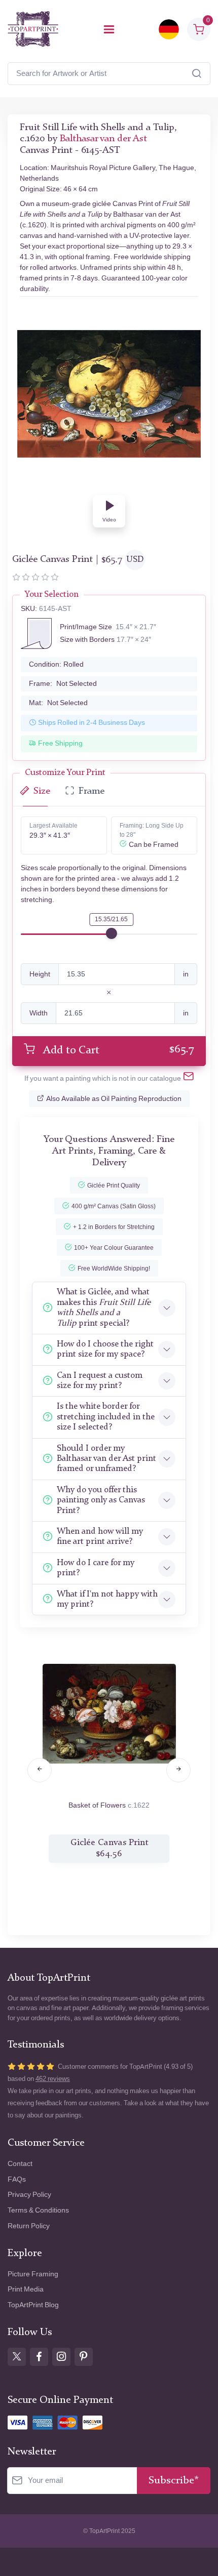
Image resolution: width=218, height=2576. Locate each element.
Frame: (63, 684)
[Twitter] (17, 2357)
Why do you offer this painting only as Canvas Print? (101, 1500)
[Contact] (189, 1078)
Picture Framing (33, 2274)
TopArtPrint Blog (33, 2305)
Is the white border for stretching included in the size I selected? (106, 1417)
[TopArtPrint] (33, 29)
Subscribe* (174, 2481)
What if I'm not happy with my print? (107, 1599)
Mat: (58, 703)
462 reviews (53, 2079)
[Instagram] (61, 2357)
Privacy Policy (29, 2195)
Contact (20, 2164)
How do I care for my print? (96, 1568)
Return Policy (29, 2226)
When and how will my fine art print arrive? (100, 1537)
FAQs (17, 2179)
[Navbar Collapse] (109, 29)
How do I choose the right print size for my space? (105, 1349)
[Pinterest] (84, 2357)
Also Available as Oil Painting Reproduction (114, 1099)
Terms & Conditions (38, 2210)
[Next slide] (178, 1770)
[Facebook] (39, 2357)
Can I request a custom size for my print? (100, 1381)
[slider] (112, 933)
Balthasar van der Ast (103, 139)
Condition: (56, 664)
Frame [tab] (92, 791)
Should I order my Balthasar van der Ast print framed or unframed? (106, 1459)
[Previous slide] (40, 1770)
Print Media (26, 2289)
